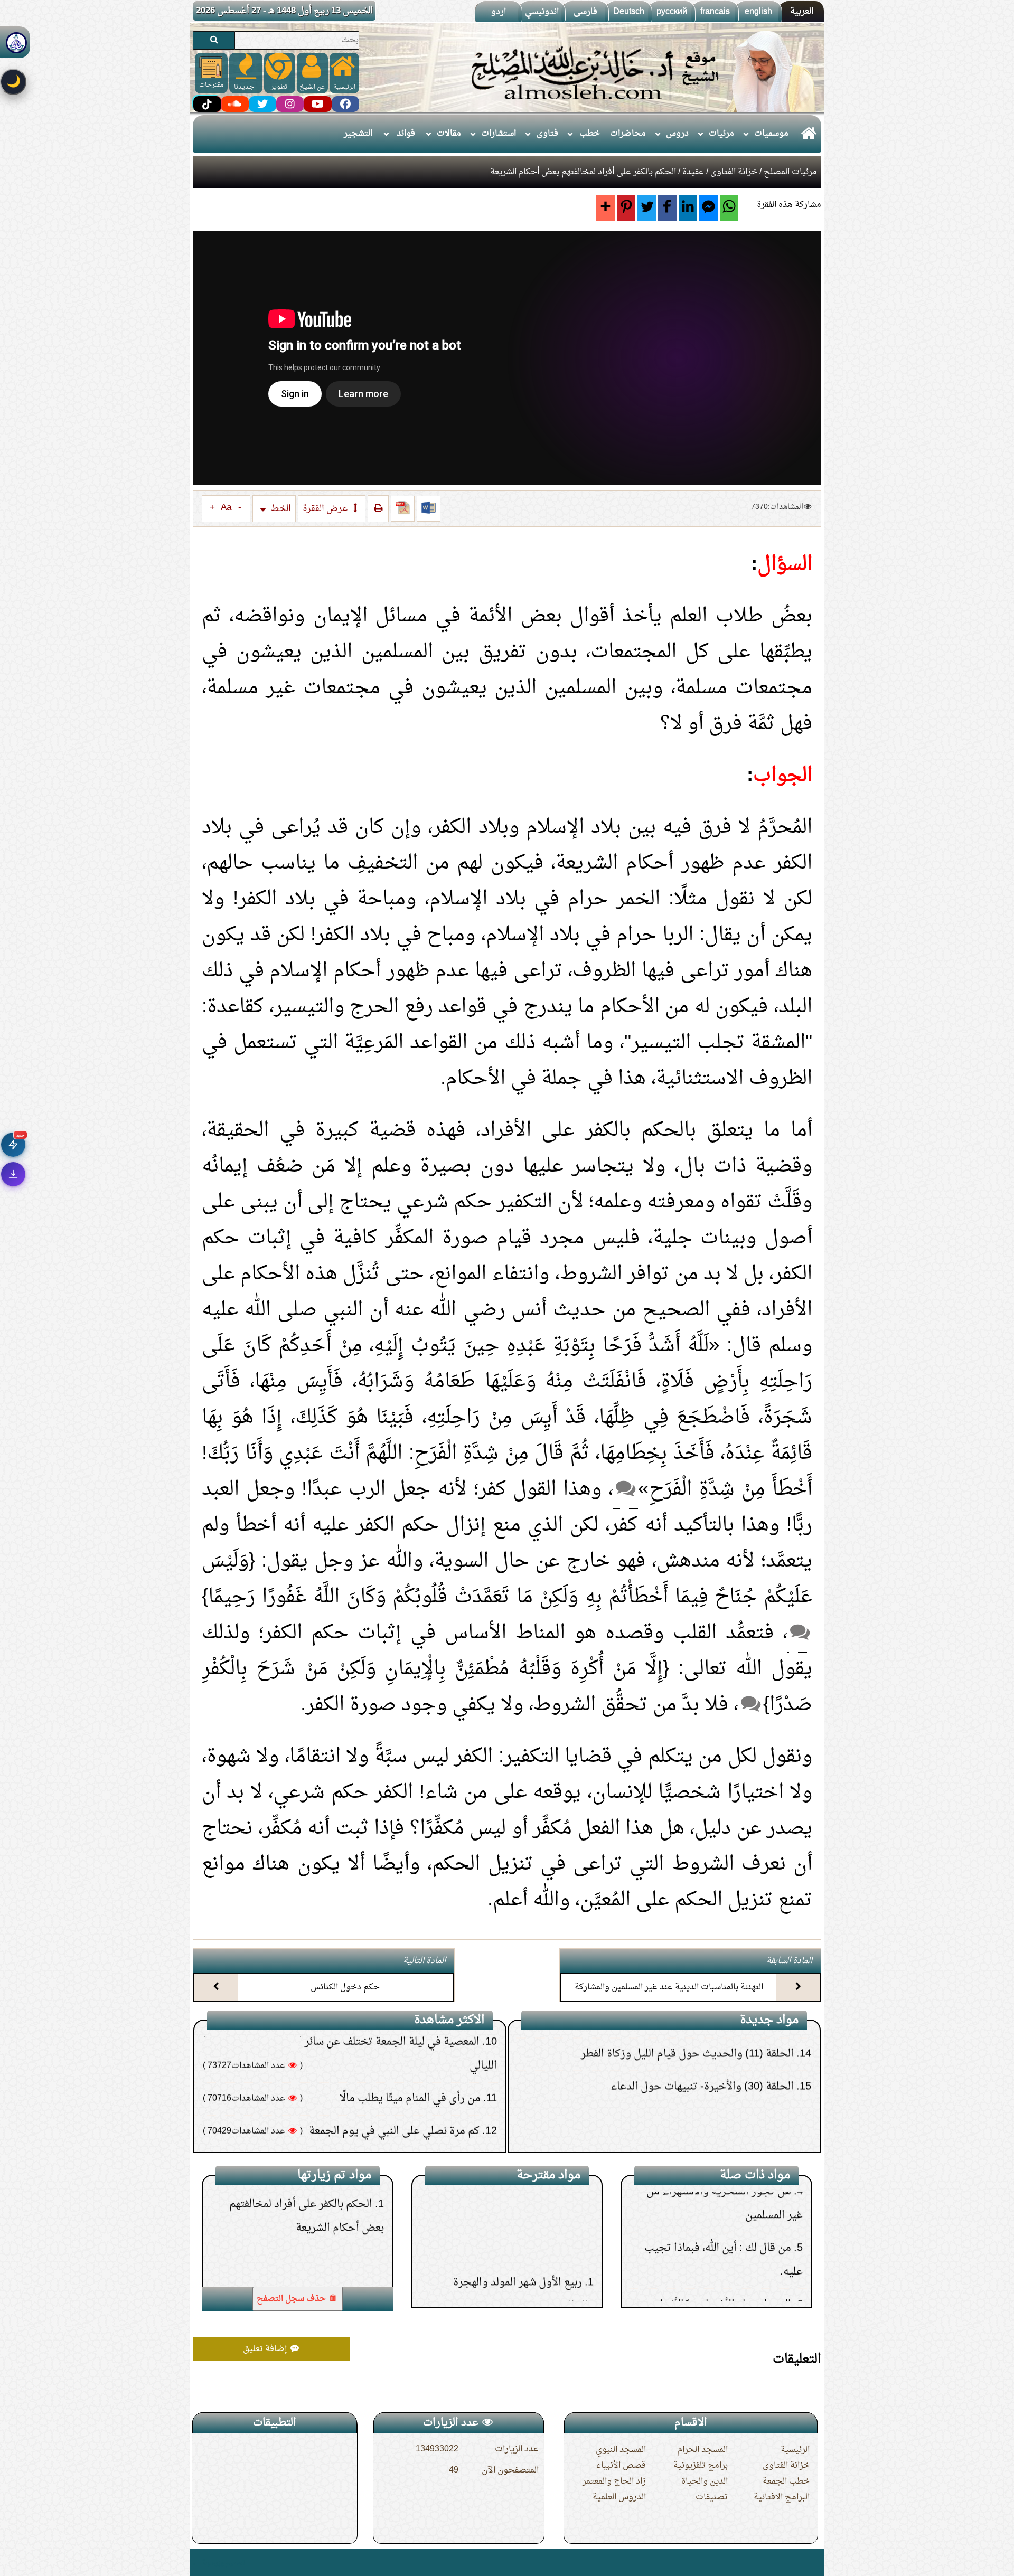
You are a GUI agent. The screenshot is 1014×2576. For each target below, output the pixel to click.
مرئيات (721, 134)
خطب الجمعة (786, 2481)
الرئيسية (795, 2450)
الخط (280, 509)
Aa (226, 508)
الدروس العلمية (619, 2497)
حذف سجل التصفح (292, 2299)
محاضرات (628, 134)
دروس (677, 134)
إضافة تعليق (266, 2349)
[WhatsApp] (729, 208)
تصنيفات (712, 2497)
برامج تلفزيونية (701, 2466)
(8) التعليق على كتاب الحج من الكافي (717, 2127)
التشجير (358, 134)
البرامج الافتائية (782, 2497)
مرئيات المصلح (790, 172)
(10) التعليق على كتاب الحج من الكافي (715, 2061)
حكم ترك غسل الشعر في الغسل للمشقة (395, 2059)
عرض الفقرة (326, 509)
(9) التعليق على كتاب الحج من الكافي (717, 2094)
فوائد (406, 134)
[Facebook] (667, 208)
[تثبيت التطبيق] (13, 1174)
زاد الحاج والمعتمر (614, 2481)
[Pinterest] (626, 208)
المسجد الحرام (703, 2450)
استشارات (499, 134)
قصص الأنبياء (621, 2466)
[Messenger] (708, 208)
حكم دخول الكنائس (345, 1987)
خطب (590, 134)
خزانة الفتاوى (734, 172)
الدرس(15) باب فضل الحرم (522, 2197)
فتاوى (547, 134)
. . (197, 2563)
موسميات (771, 134)
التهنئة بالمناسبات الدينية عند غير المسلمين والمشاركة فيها (669, 1997)
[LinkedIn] (688, 208)
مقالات (449, 134)
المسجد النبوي (621, 2450)
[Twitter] (647, 208)
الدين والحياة (705, 2481)
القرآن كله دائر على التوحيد (732, 2276)
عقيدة (693, 172)
